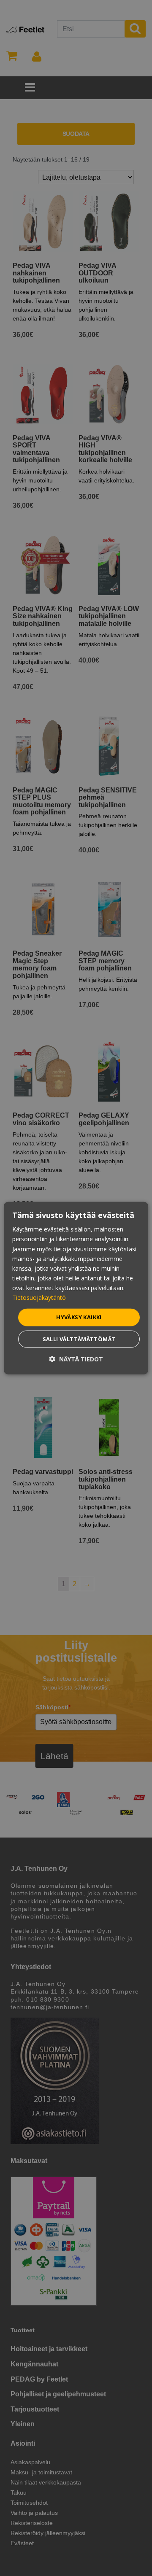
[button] (76, 1359)
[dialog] (76, 1288)
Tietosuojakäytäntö (39, 1297)
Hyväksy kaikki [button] (79, 1317)
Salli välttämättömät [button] (79, 1339)
